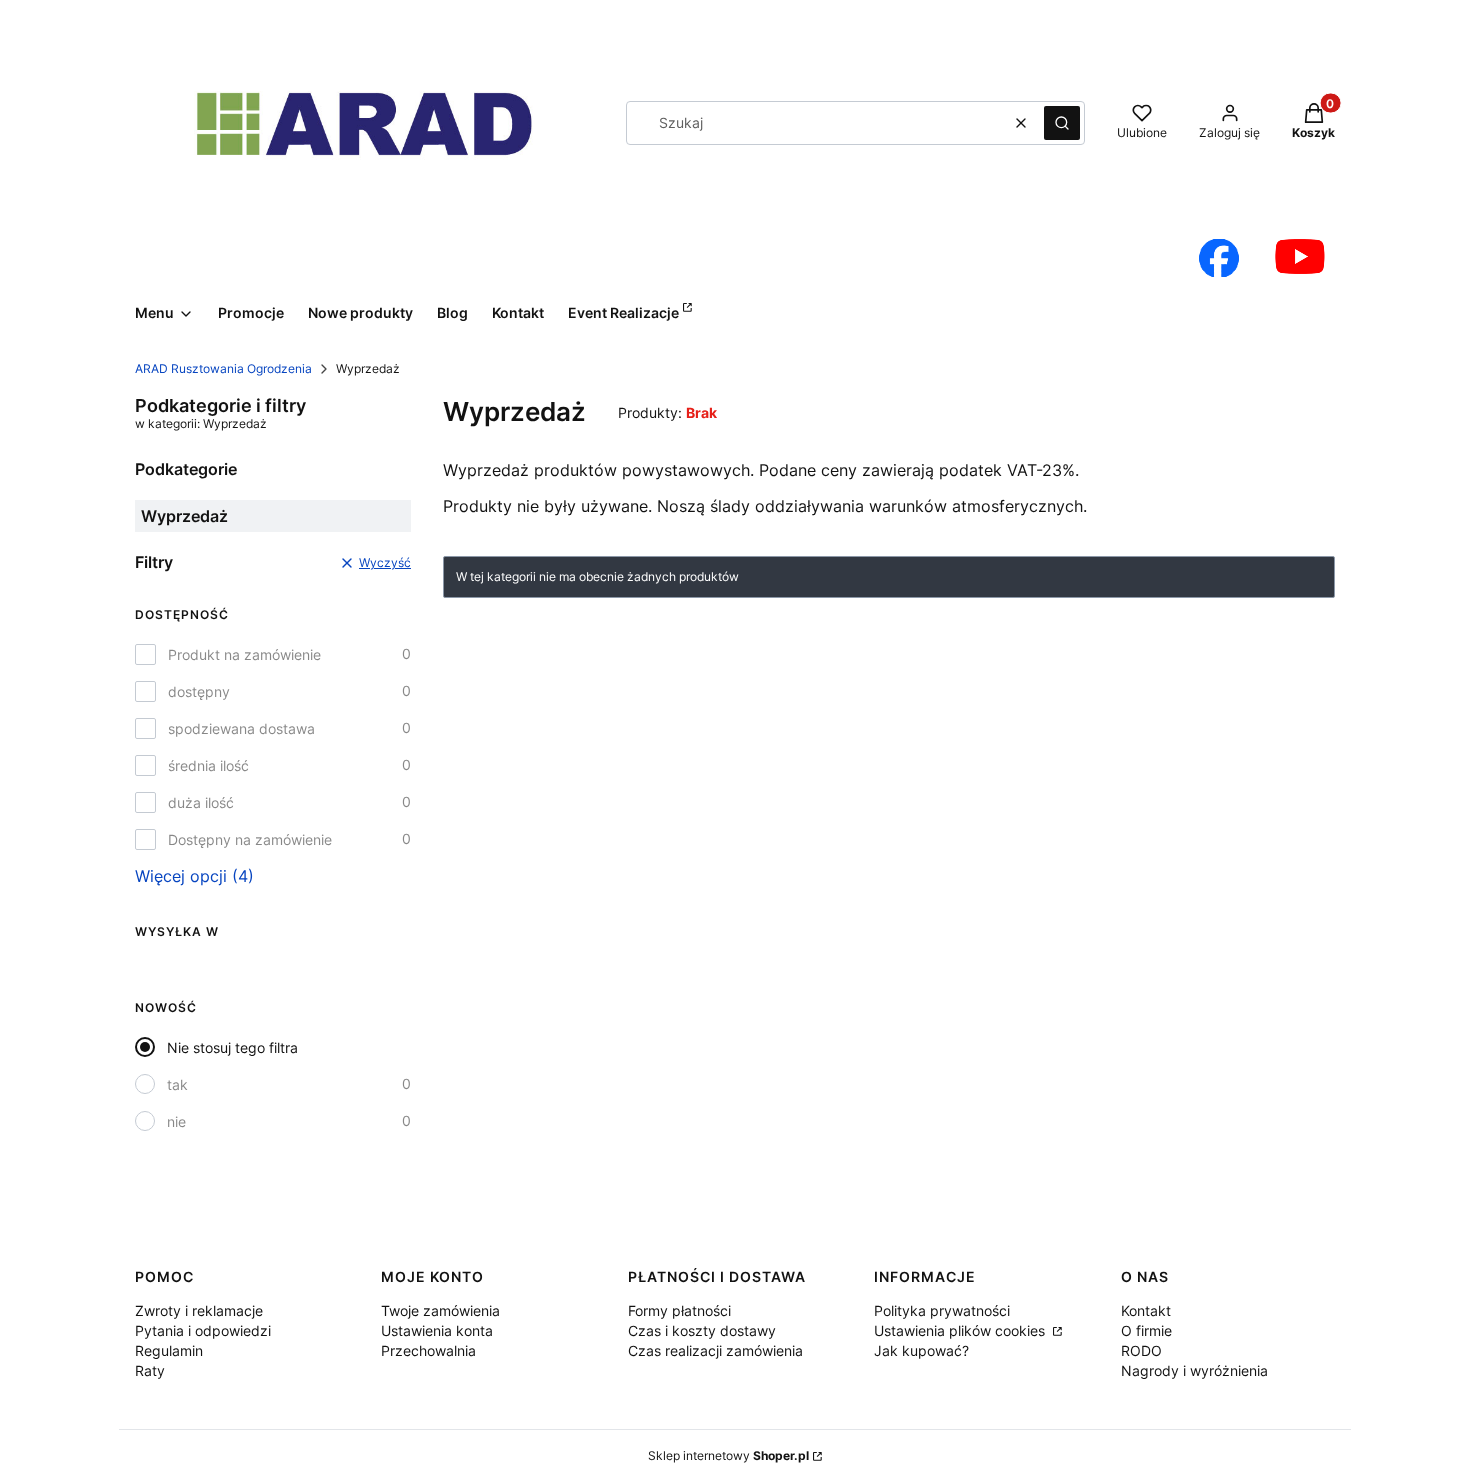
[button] (1062, 123)
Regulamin (169, 1350)
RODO (1141, 1350)
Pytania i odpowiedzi (203, 1330)
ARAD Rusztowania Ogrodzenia (223, 368)
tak (177, 1084)
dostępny (199, 691)
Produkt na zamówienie (244, 654)
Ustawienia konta (437, 1330)
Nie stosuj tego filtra (232, 1047)
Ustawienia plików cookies (961, 1330)
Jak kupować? (921, 1350)
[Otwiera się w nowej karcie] (1219, 258)
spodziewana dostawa (241, 728)
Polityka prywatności (942, 1310)
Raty (150, 1370)
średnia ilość (208, 765)
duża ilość (201, 802)
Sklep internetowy (728, 1455)
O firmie (1146, 1330)
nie (176, 1121)
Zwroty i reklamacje (199, 1310)
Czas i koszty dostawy (702, 1330)
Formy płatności (679, 1310)
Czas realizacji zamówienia (715, 1350)
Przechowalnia (428, 1350)
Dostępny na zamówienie (250, 839)
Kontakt (1146, 1310)
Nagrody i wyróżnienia (1194, 1370)
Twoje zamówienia (440, 1310)
